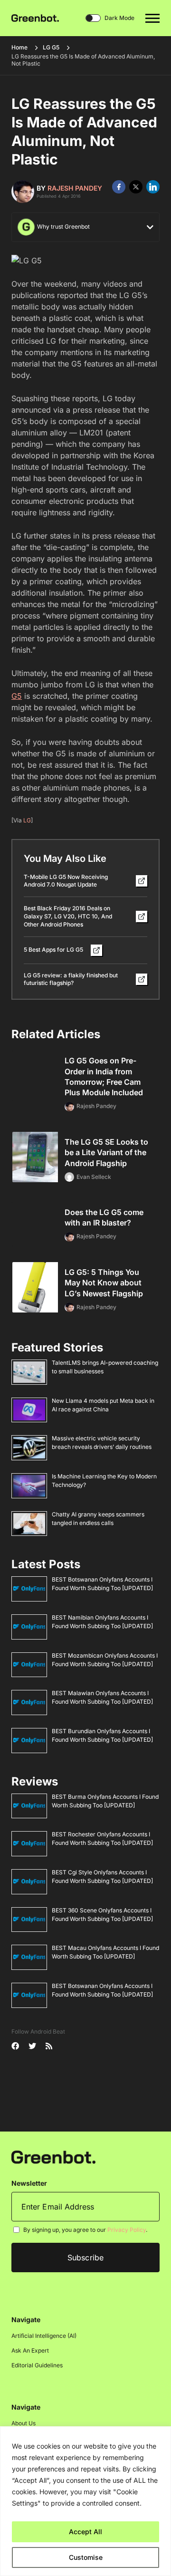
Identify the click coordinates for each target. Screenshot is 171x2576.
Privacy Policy (127, 2230)
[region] (85, 2501)
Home (19, 47)
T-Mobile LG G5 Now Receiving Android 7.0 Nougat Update (66, 881)
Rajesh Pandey (75, 188)
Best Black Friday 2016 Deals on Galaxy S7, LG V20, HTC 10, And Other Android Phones (68, 916)
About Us (24, 2423)
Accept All (85, 2532)
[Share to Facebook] (119, 187)
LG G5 (51, 47)
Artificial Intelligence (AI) (44, 2336)
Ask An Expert (30, 2350)
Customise (86, 2557)
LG (27, 820)
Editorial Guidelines (37, 2365)
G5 (17, 696)
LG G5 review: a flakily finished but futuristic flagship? (71, 979)
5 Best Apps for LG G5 (53, 950)
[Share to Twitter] (136, 187)
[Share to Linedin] (153, 187)
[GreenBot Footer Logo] (53, 2156)
